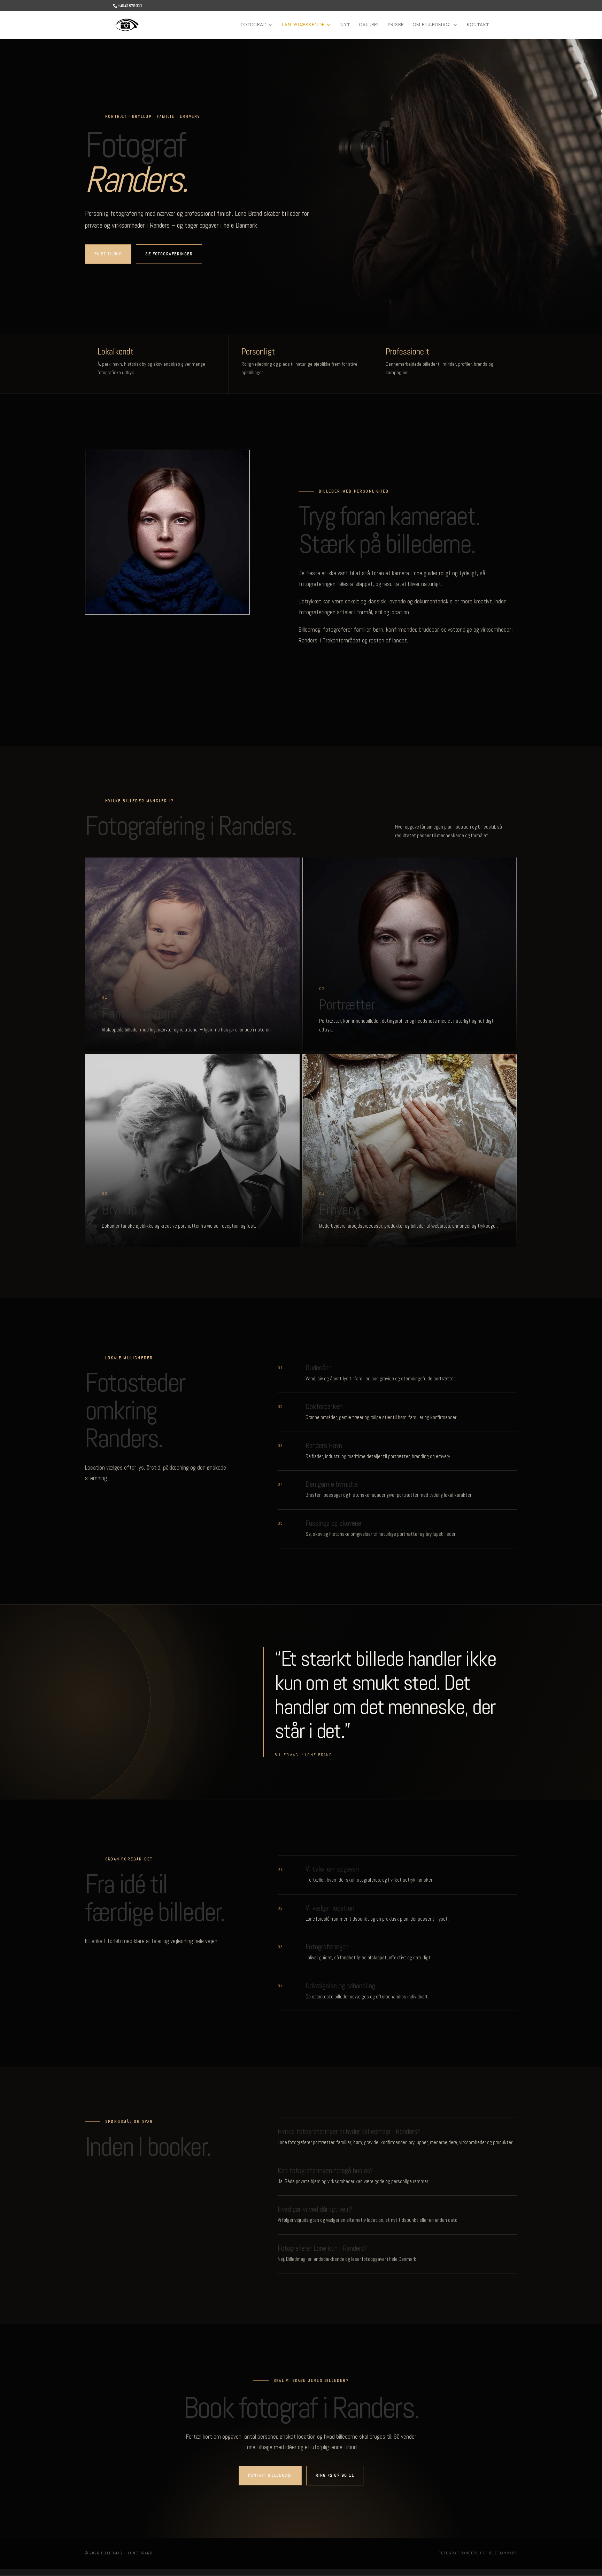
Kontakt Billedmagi (270, 2475)
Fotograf (253, 25)
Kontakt (478, 25)
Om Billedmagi (432, 25)
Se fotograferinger (169, 254)
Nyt (345, 25)
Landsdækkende (303, 25)
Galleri (369, 25)
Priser (396, 25)
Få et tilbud (108, 254)
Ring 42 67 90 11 (335, 2475)
